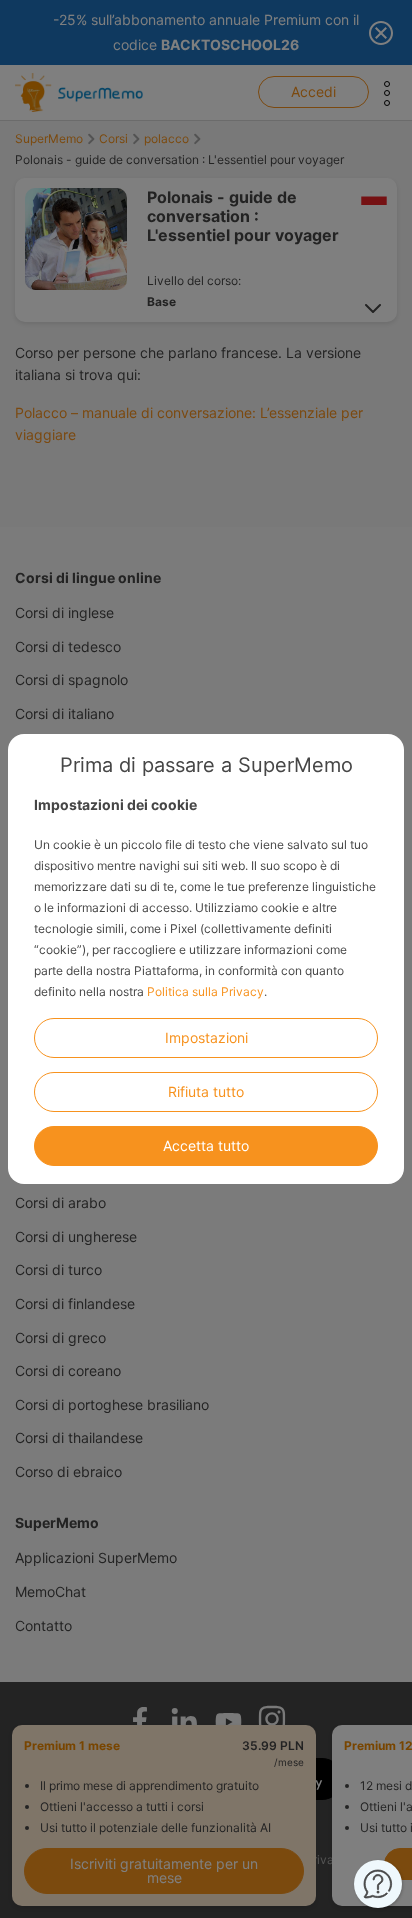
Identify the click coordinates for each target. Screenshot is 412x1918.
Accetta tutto (206, 1145)
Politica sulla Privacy (205, 991)
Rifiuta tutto (206, 1091)
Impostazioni (206, 1037)
